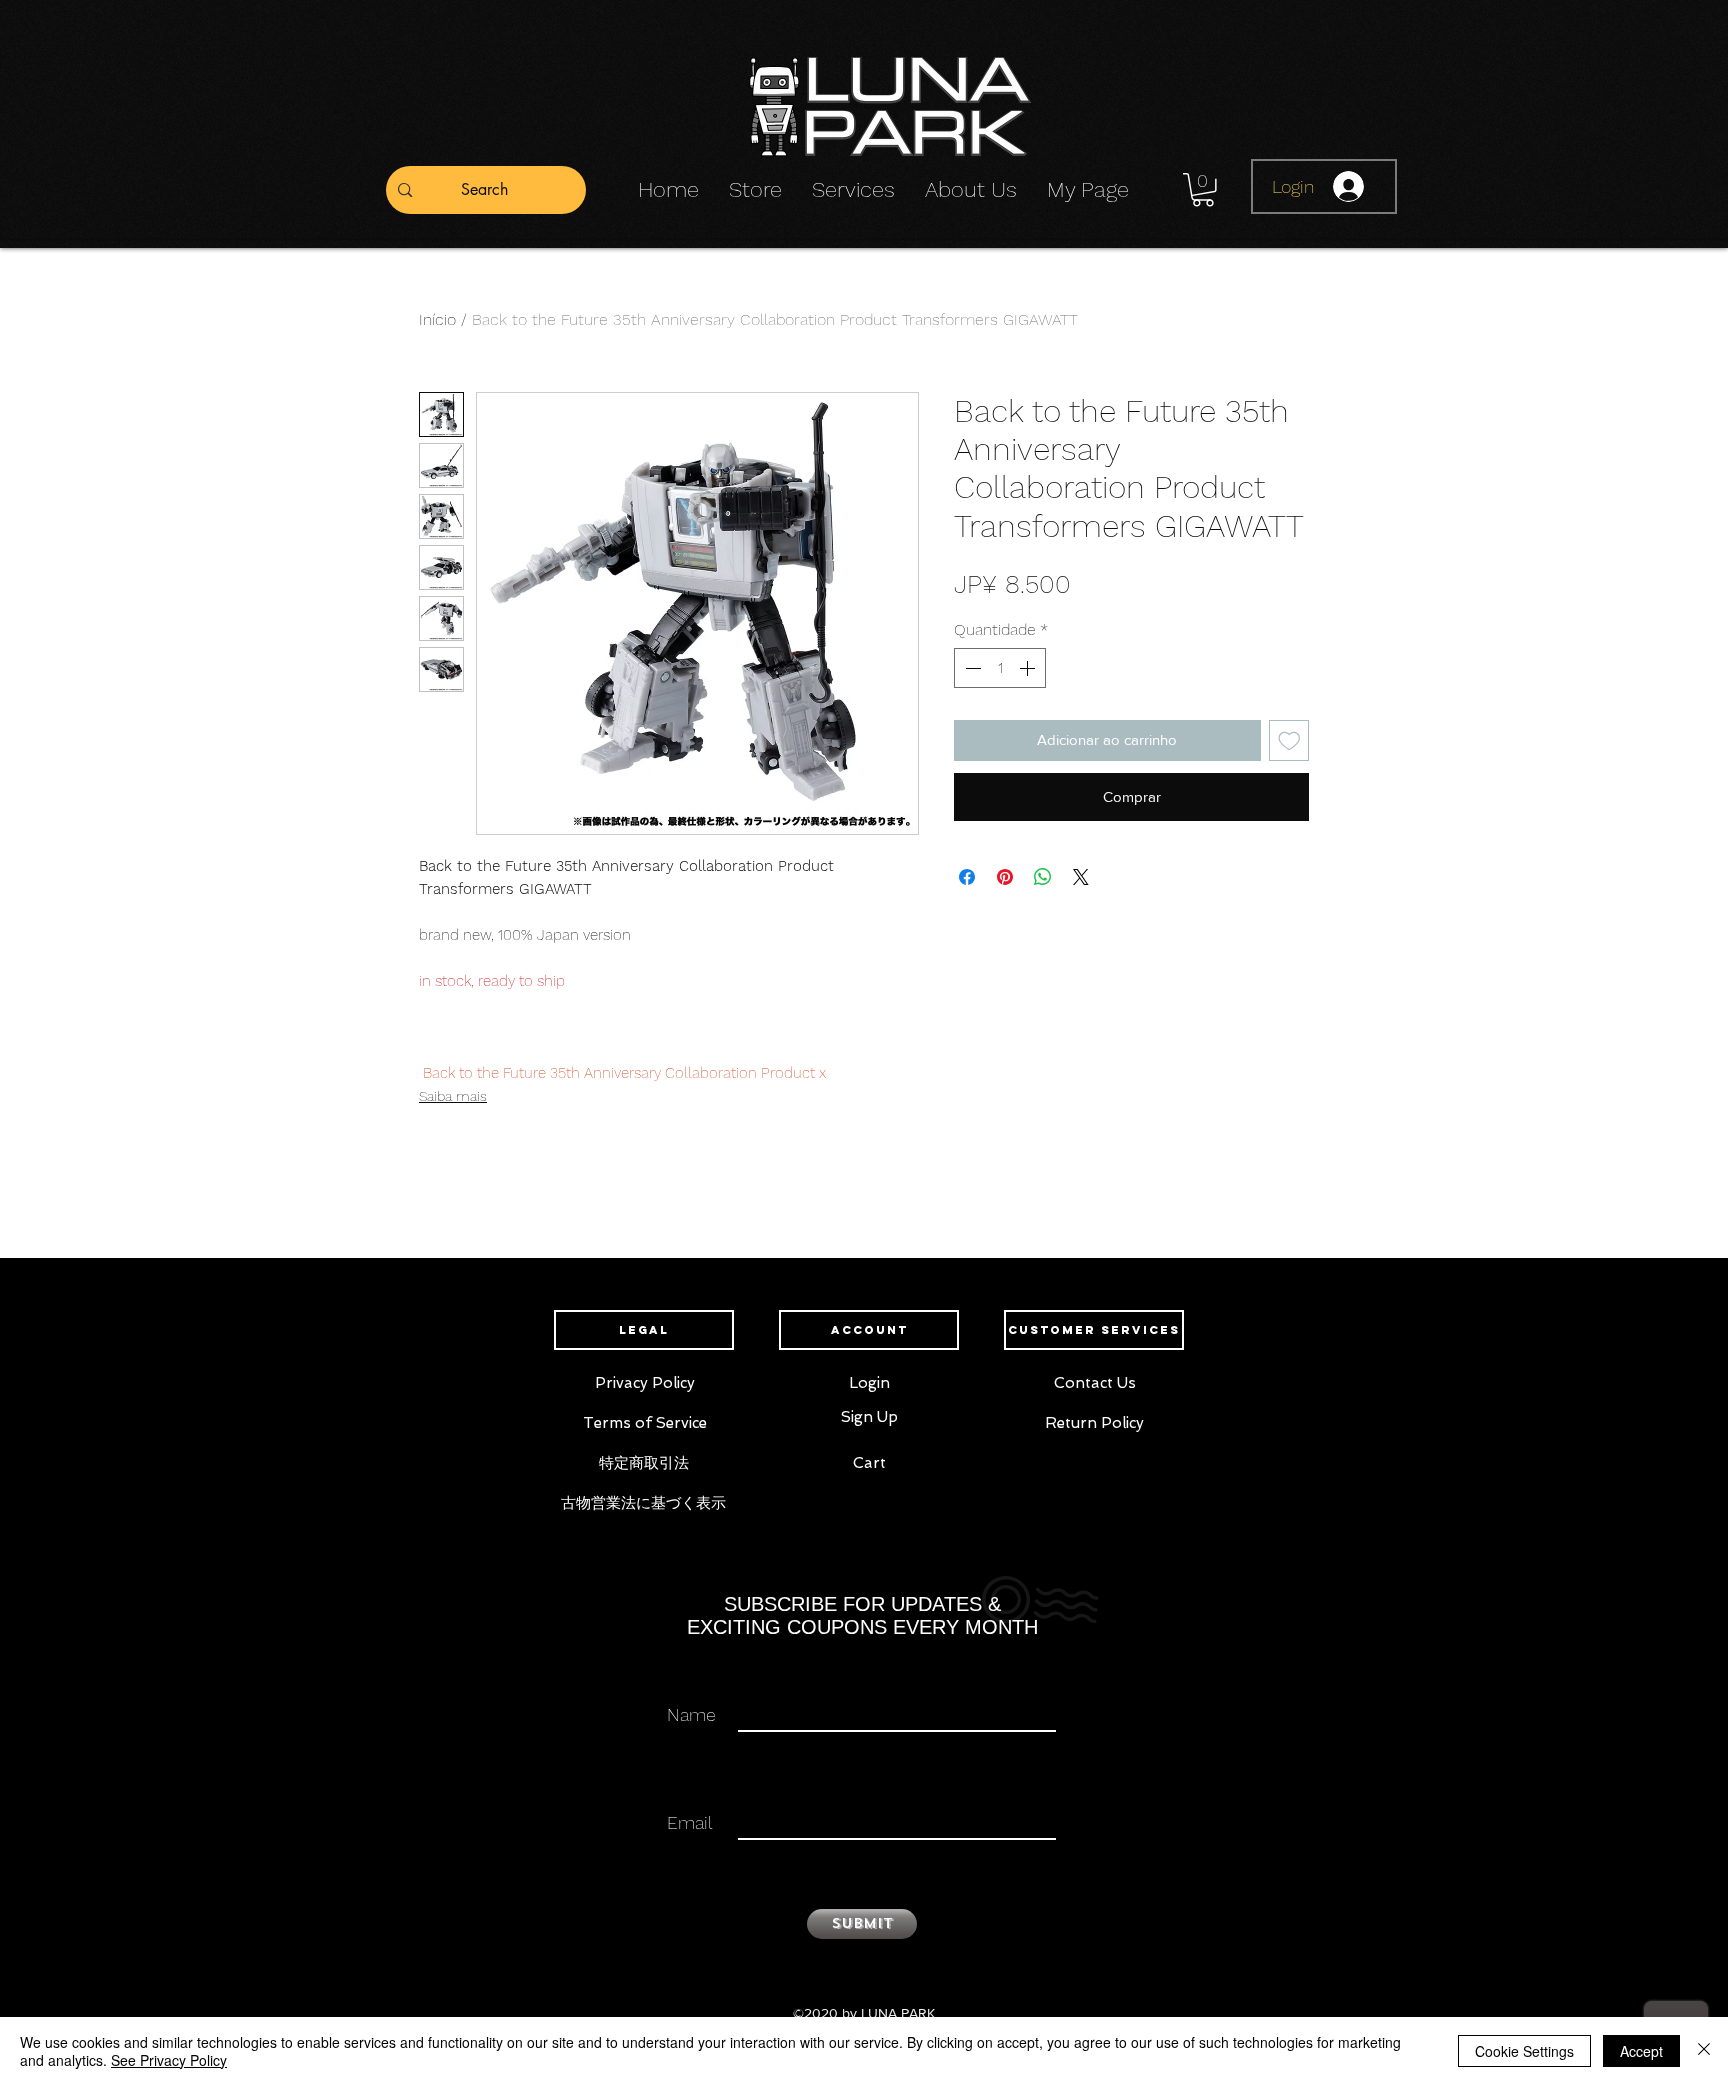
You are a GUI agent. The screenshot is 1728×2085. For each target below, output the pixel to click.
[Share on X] (1081, 877)
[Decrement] (971, 668)
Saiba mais (453, 1096)
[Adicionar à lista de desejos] (1289, 740)
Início (437, 319)
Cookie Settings (1524, 2051)
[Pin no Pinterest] (1005, 877)
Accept (1641, 2051)
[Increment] (1029, 668)
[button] (1203, 190)
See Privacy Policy (169, 2060)
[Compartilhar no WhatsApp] (1043, 877)
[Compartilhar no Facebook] (967, 877)
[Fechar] (1704, 2051)
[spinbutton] (1000, 668)
